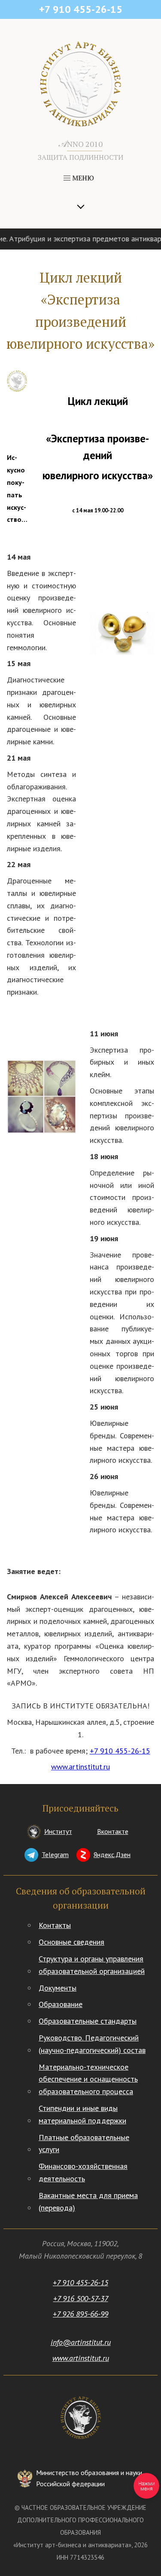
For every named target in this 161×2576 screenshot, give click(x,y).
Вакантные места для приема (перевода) (88, 2201)
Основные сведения (71, 1942)
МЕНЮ (82, 178)
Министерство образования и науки (89, 2478)
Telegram (55, 1854)
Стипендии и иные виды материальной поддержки (82, 2114)
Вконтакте (113, 1831)
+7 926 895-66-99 (80, 2314)
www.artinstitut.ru (80, 1767)
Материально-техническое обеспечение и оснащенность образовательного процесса (88, 2079)
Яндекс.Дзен (112, 1854)
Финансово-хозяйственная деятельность (83, 2172)
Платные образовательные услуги (84, 2144)
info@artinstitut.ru (81, 2342)
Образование (61, 2004)
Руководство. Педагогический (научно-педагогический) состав (92, 2044)
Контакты (55, 1925)
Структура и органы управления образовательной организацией (92, 1965)
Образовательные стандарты (88, 2021)
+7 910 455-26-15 (120, 1751)
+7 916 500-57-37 (81, 2298)
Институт (58, 1831)
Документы (58, 1988)
